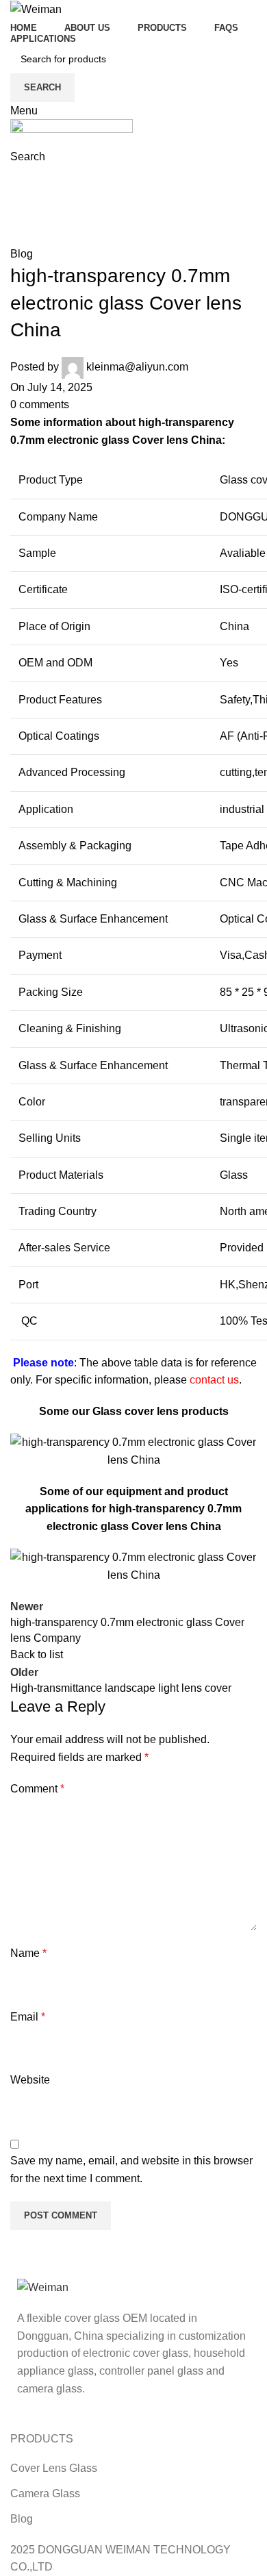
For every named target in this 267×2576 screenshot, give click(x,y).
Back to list (37, 1654)
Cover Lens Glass (54, 2468)
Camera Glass (45, 2493)
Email (28, 2017)
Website (30, 2080)
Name (28, 1953)
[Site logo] (36, 9)
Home (25, 209)
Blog (66, 209)
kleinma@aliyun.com (137, 367)
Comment (37, 1789)
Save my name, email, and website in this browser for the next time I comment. (131, 2169)
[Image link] (43, 2287)
